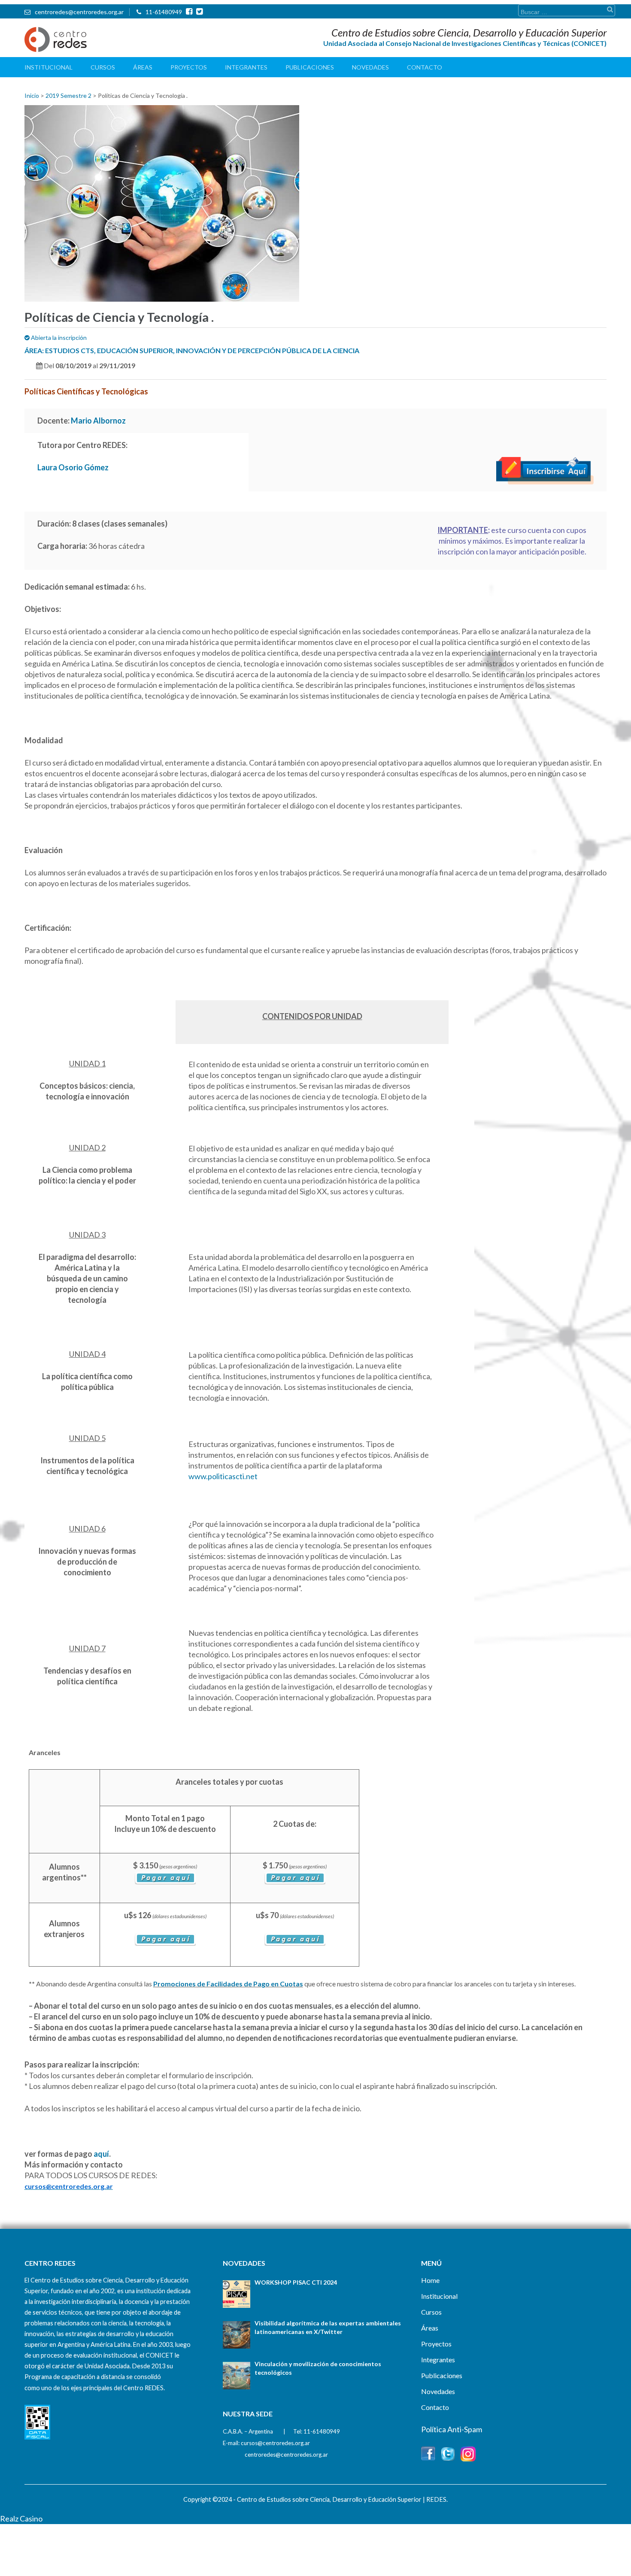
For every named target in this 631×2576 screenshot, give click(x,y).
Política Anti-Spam (452, 2429)
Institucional (49, 67)
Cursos (103, 67)
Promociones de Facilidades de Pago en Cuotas (228, 1984)
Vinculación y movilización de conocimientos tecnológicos (318, 2368)
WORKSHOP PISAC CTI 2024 (296, 2282)
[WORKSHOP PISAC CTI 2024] (237, 2294)
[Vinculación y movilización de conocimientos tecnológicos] (237, 2376)
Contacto (425, 67)
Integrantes (246, 67)
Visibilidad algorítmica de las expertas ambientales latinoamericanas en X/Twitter (328, 2327)
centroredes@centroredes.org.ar (79, 12)
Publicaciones (310, 67)
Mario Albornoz (98, 421)
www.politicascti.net (223, 1476)
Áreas (143, 67)
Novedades (370, 67)
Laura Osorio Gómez (73, 467)
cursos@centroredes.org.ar (275, 2443)
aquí (101, 2154)
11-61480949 (164, 12)
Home (430, 2280)
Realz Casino (21, 2518)
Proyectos (189, 67)
